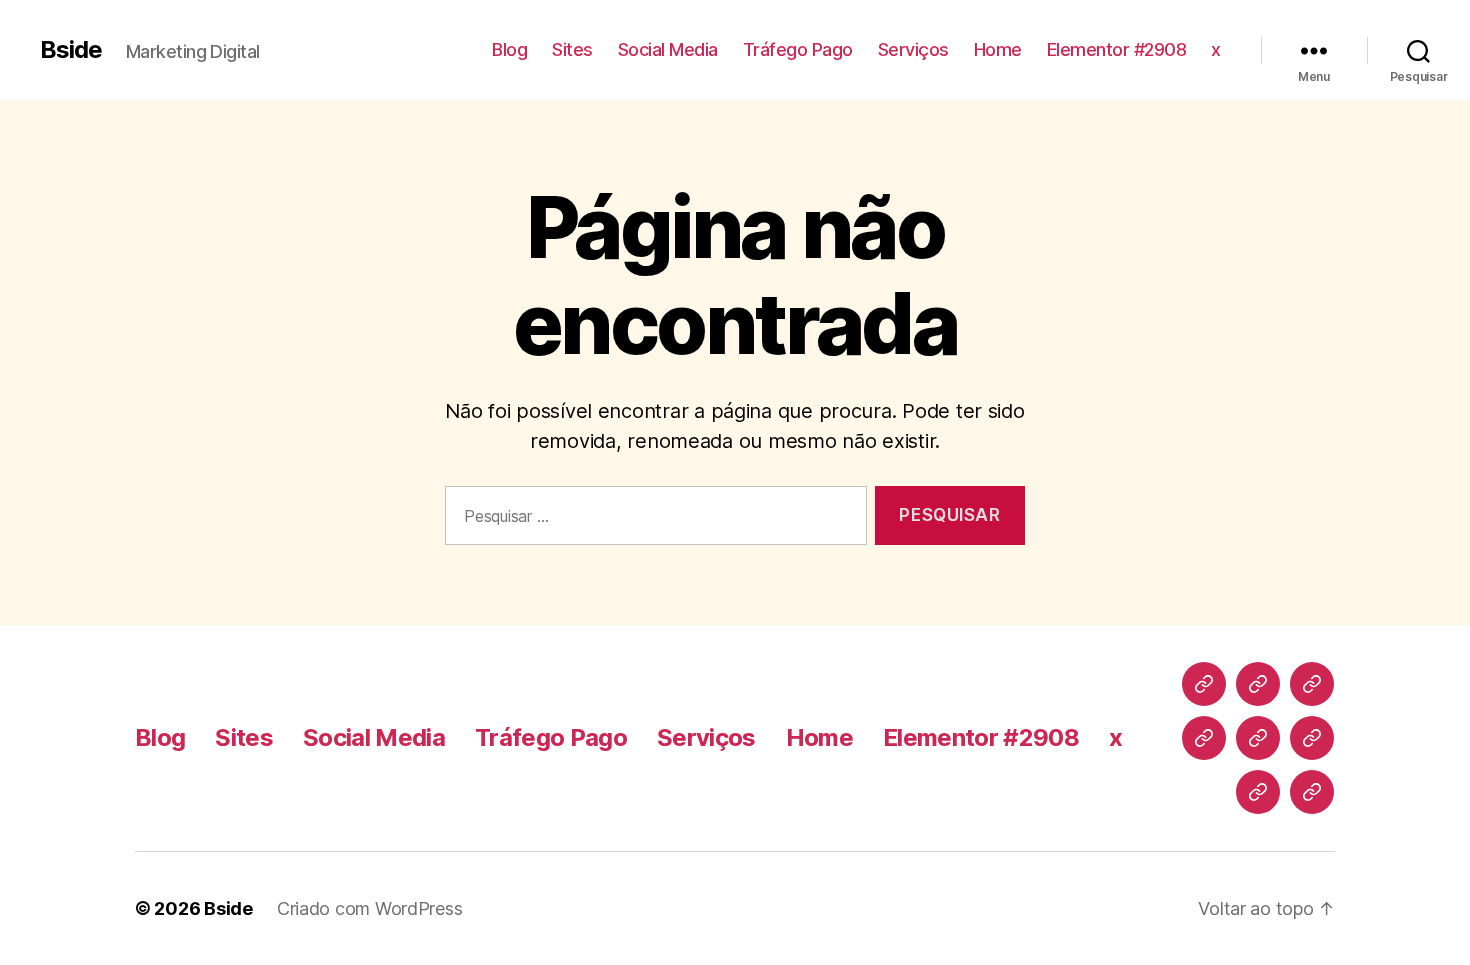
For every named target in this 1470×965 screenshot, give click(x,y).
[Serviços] (1258, 738)
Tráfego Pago (798, 49)
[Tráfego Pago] (1204, 738)
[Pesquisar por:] (652, 519)
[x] (1312, 792)
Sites (572, 49)
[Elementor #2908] (1258, 792)
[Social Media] (1312, 684)
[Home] (1312, 738)
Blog (509, 49)
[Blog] (1204, 684)
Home (998, 49)
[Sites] (1258, 684)
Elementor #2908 (1117, 49)
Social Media (668, 49)
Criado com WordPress (370, 908)
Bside (71, 50)
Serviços (913, 49)
